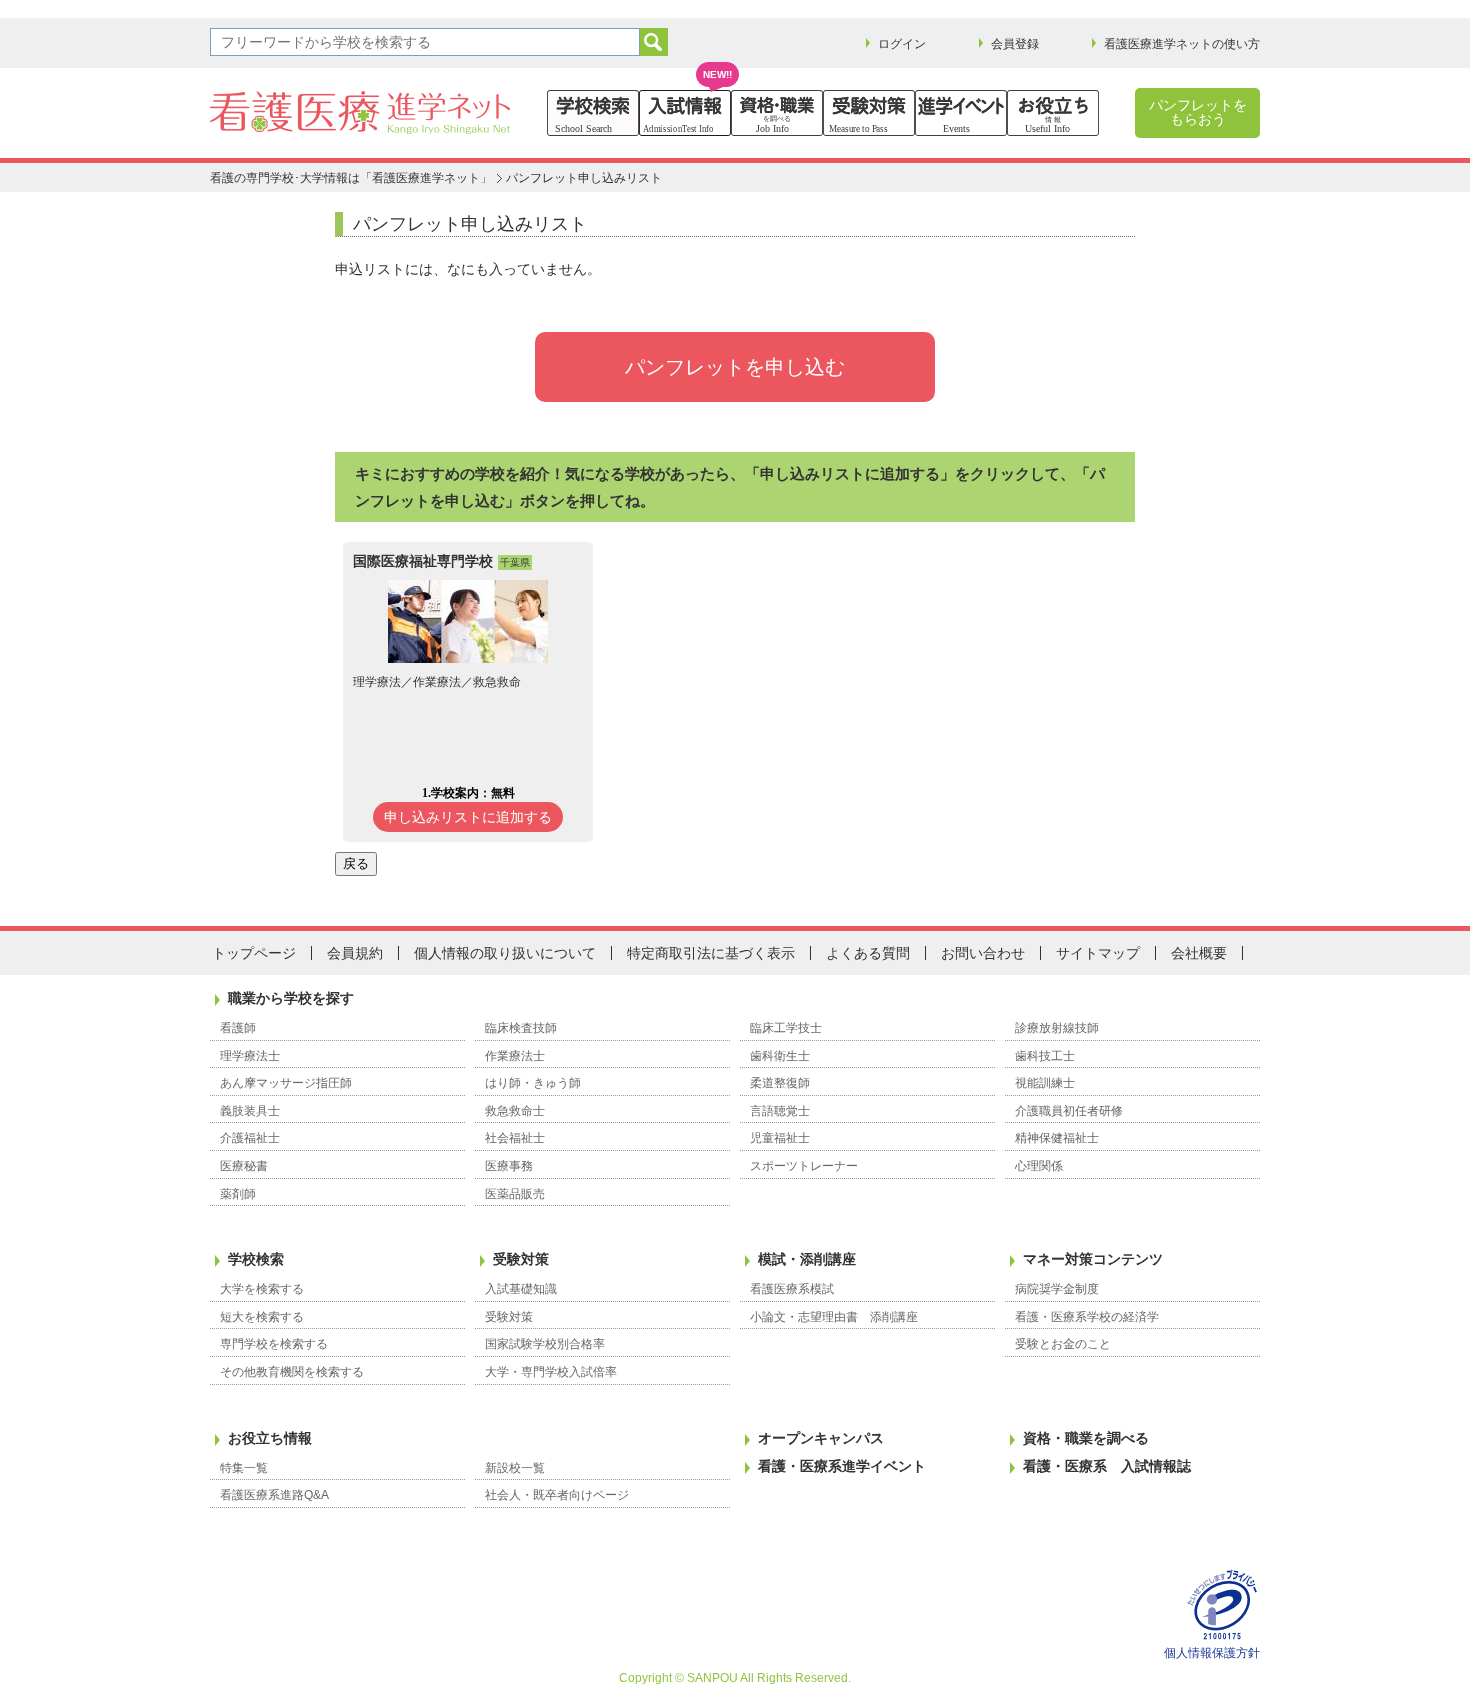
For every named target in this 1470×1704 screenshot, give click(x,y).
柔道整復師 (780, 1083)
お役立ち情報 (270, 1438)
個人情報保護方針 (1212, 1653)
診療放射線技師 (1057, 1028)
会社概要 (1199, 953)
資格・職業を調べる (1086, 1438)
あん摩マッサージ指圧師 (286, 1083)
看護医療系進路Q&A (274, 1495)
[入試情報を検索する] (685, 113)
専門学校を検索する (274, 1344)
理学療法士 (250, 1056)
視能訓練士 (1045, 1083)
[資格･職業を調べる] (777, 113)
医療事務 (509, 1166)
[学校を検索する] (593, 113)
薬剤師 (238, 1194)
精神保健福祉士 (1057, 1138)
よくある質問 (868, 953)
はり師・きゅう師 (533, 1083)
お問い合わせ (983, 953)
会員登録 (1015, 44)
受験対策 (521, 1259)
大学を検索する (262, 1289)
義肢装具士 (250, 1111)
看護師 (238, 1028)
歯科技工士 (1045, 1056)
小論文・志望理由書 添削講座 (834, 1317)
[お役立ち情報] (1053, 113)
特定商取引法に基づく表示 (711, 953)
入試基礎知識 (521, 1289)
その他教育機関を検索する (292, 1372)
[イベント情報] (961, 113)
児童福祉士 (780, 1138)
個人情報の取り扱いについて (505, 953)
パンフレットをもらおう (1198, 112)
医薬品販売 (515, 1194)
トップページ (254, 953)
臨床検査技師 (521, 1028)
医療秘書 (244, 1166)
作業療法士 (515, 1056)
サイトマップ (1098, 953)
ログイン (902, 44)
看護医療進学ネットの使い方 (1182, 44)
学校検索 (256, 1259)
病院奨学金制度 (1057, 1289)
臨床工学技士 (786, 1028)
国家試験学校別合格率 (545, 1344)
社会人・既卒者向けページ (557, 1495)
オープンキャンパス (821, 1438)
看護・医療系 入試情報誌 (1107, 1466)
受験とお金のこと (1063, 1344)
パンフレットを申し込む (735, 367)
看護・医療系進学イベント (842, 1466)
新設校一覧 (515, 1468)
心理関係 (1039, 1166)
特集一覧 (244, 1468)
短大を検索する (262, 1317)
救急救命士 (515, 1111)
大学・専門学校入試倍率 (551, 1372)
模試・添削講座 (807, 1259)
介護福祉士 (250, 1138)
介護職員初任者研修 (1069, 1111)
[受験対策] (869, 113)
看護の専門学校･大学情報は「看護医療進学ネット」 (351, 178)
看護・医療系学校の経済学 (1087, 1317)
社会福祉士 (515, 1138)
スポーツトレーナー (804, 1166)
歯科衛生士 (780, 1056)
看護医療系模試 (792, 1289)
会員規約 (355, 953)
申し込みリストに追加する (468, 817)
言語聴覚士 (780, 1111)
